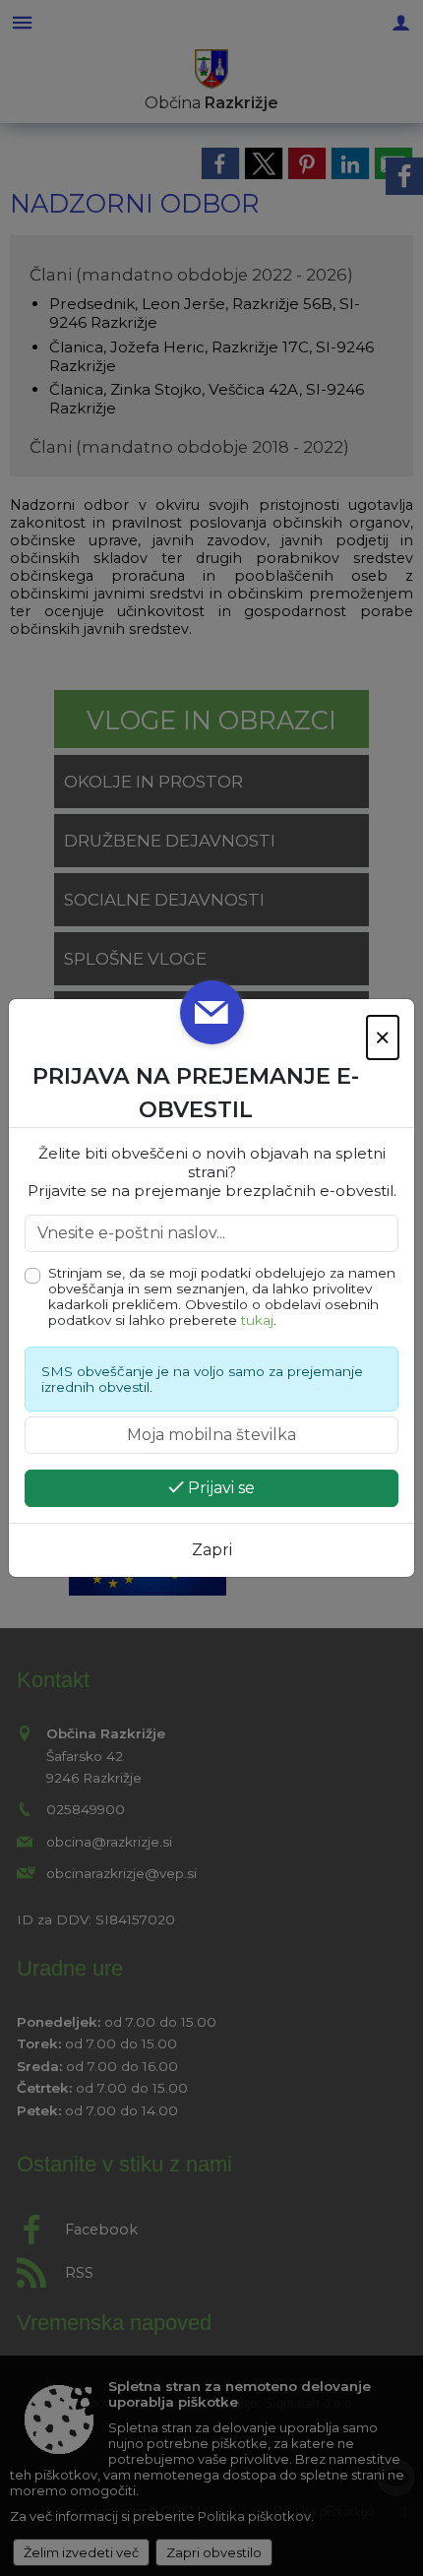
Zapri (212, 1550)
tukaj (257, 1320)
